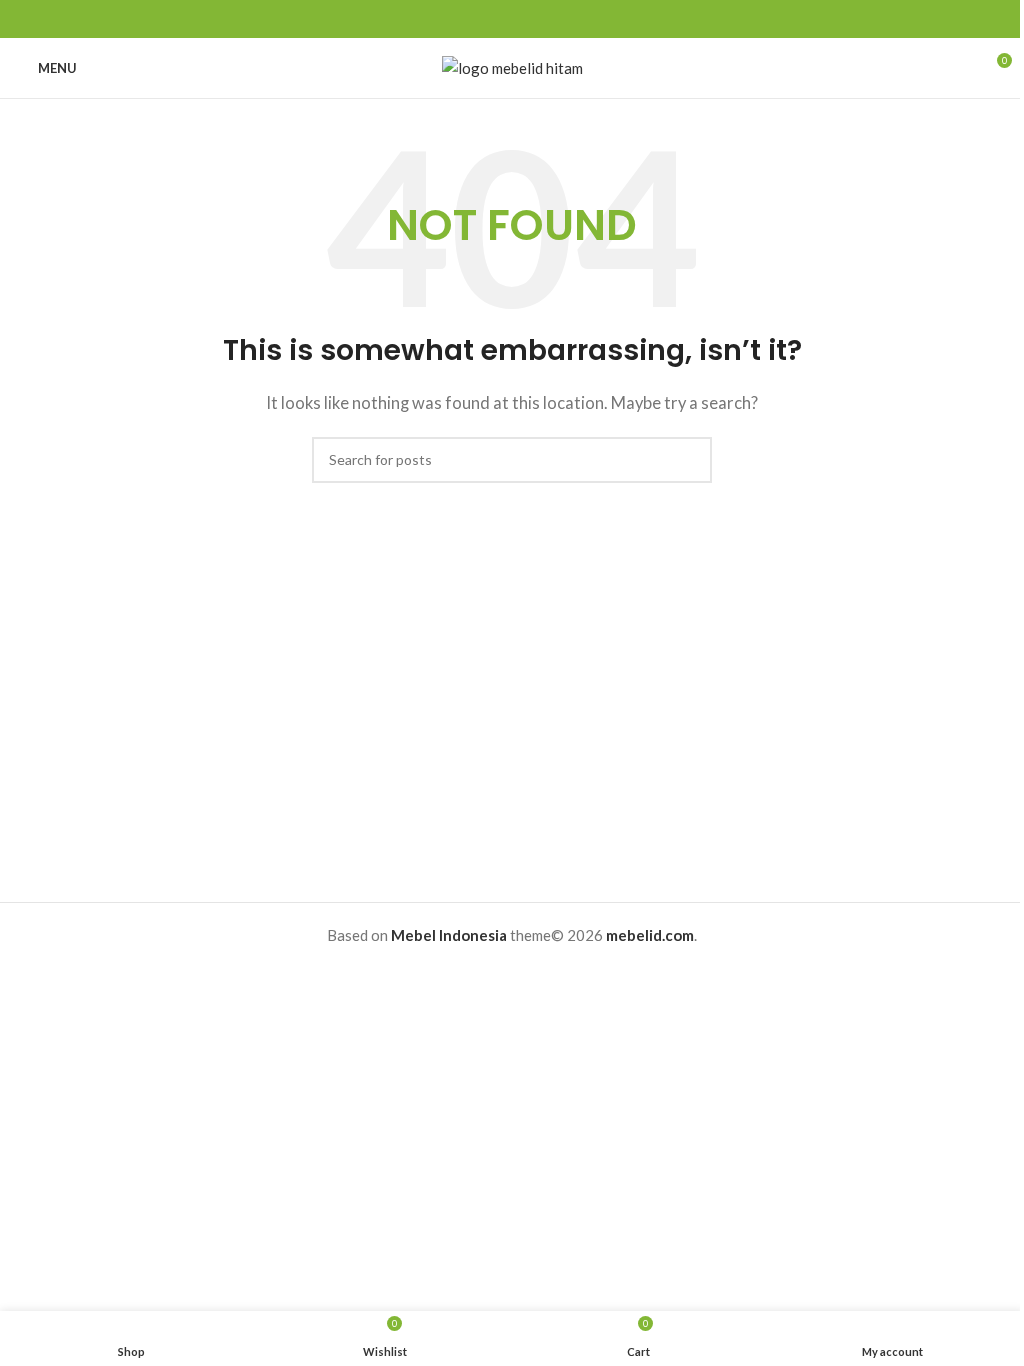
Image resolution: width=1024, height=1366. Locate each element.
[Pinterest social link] (512, 19)
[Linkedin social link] (536, 19)
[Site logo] (512, 66)
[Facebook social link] (464, 19)
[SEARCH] (689, 460)
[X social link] (488, 19)
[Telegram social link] (560, 19)
